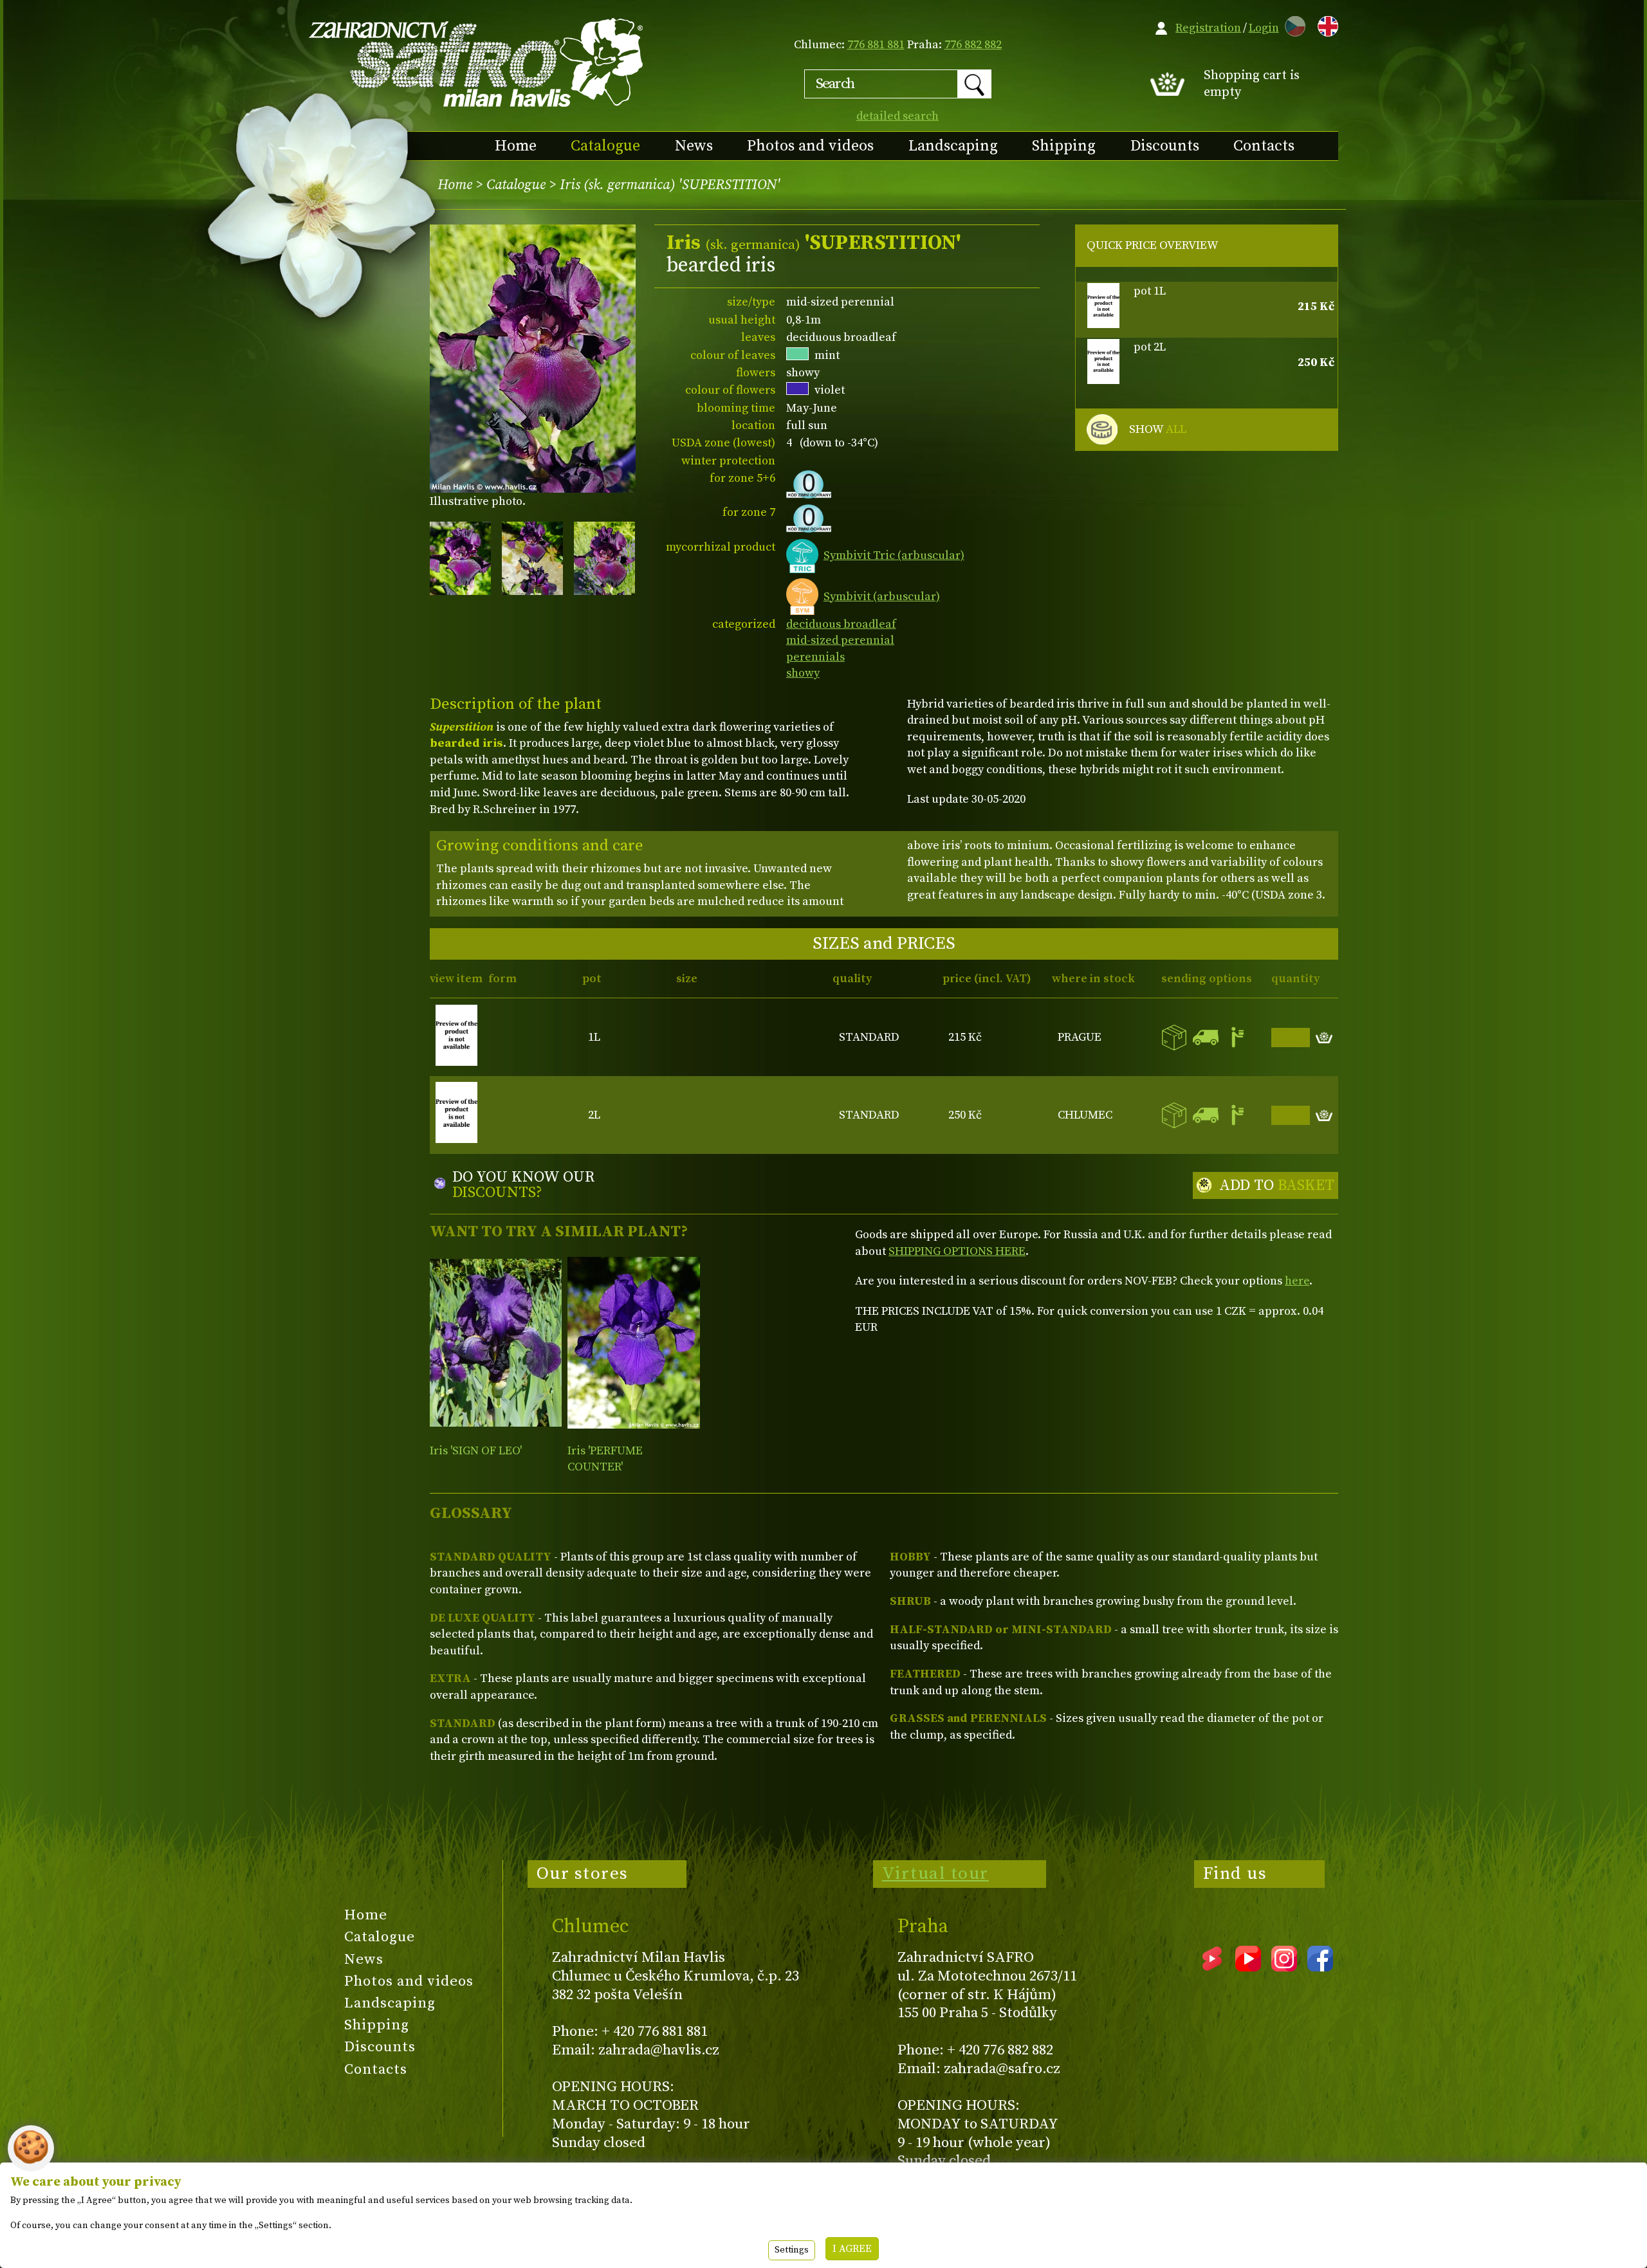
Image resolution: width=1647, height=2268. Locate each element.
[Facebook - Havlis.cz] (1320, 1967)
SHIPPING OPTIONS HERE (957, 1251)
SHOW (1158, 429)
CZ (1292, 24)
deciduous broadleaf (841, 624)
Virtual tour (935, 1874)
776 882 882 (973, 45)
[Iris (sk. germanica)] (633, 1343)
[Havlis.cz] (477, 62)
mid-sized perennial (840, 640)
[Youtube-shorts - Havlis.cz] (1212, 1967)
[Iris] (496, 1343)
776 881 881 (876, 45)
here (1297, 1281)
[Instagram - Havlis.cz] (1284, 1967)
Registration (1208, 28)
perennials (815, 657)
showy (803, 673)
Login (1264, 28)
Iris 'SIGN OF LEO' (476, 1451)
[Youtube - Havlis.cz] (1248, 1967)
